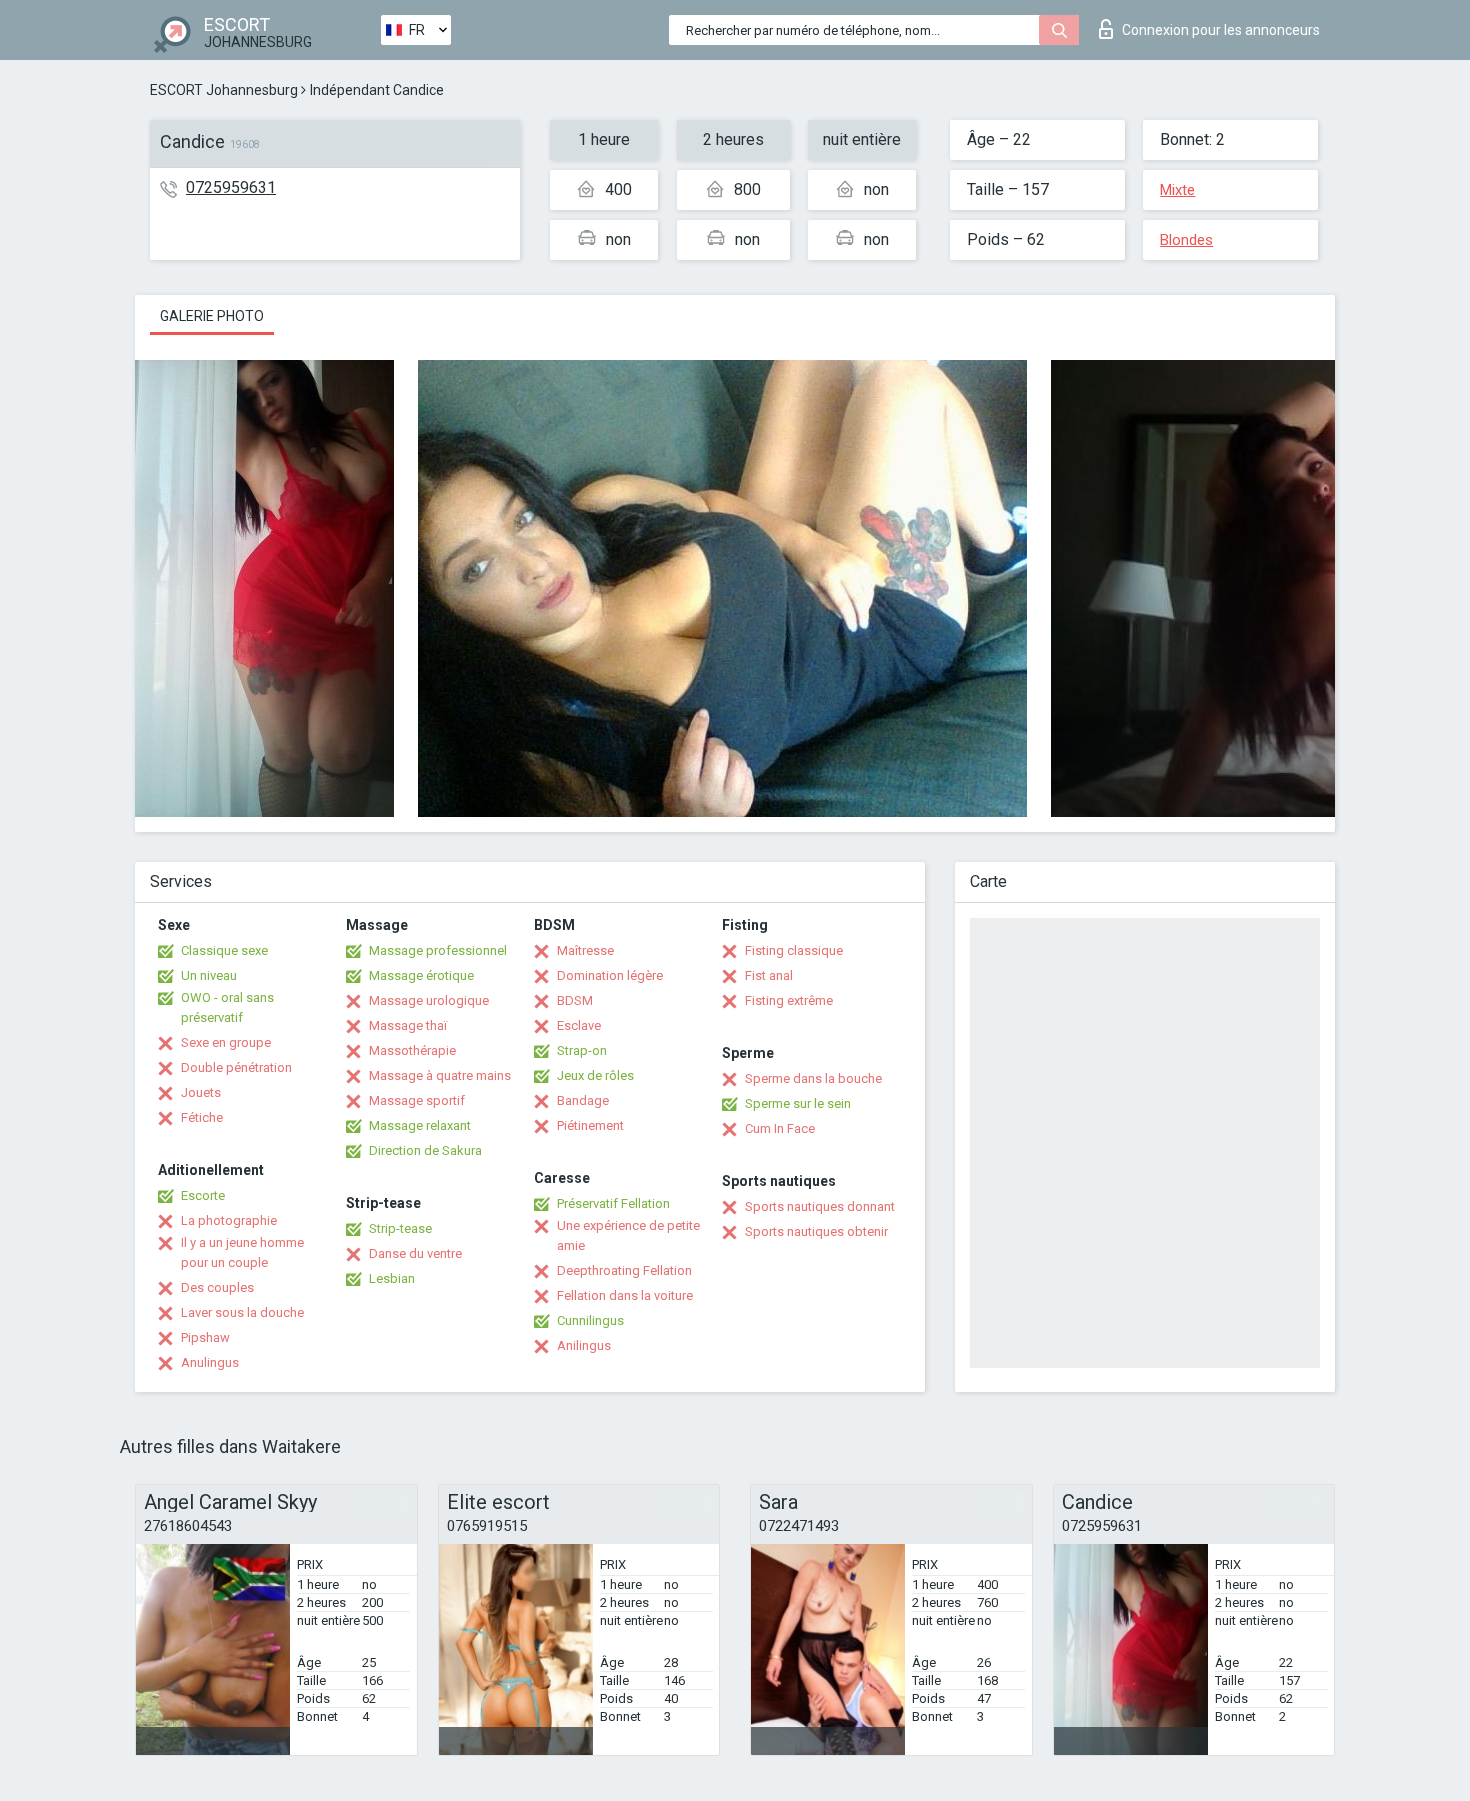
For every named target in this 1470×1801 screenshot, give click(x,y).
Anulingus (210, 1362)
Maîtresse (585, 950)
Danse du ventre (415, 1253)
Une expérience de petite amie (628, 1235)
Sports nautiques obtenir (816, 1231)
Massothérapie (412, 1050)
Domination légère (610, 975)
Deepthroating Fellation (624, 1270)
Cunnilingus (590, 1320)
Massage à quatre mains (440, 1075)
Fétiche (202, 1117)
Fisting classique (794, 950)
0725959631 (231, 187)
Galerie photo (212, 316)
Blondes (1186, 240)
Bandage (583, 1100)
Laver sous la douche (242, 1312)
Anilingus (584, 1345)
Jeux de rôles (595, 1075)
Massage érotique (421, 975)
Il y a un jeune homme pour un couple (242, 1252)
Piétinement (590, 1125)
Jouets (201, 1092)
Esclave (579, 1025)
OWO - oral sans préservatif (227, 1007)
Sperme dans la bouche (813, 1078)
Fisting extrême (789, 1000)
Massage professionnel (438, 950)
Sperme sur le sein (798, 1103)
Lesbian (392, 1278)
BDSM (575, 1000)
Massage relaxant (420, 1125)
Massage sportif (417, 1100)
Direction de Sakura (425, 1150)
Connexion (1221, 30)
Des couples (217, 1287)
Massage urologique (429, 1000)
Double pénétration (236, 1067)
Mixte (1177, 190)
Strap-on (582, 1050)
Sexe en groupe (226, 1042)
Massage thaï (408, 1025)
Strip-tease (400, 1228)
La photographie (229, 1220)
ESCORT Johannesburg (224, 90)
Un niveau (209, 975)
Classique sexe (224, 950)
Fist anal (769, 975)
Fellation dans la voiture (625, 1295)
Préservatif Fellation (613, 1203)
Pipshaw (205, 1337)
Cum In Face (780, 1128)
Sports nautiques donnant (820, 1206)
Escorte (203, 1195)
